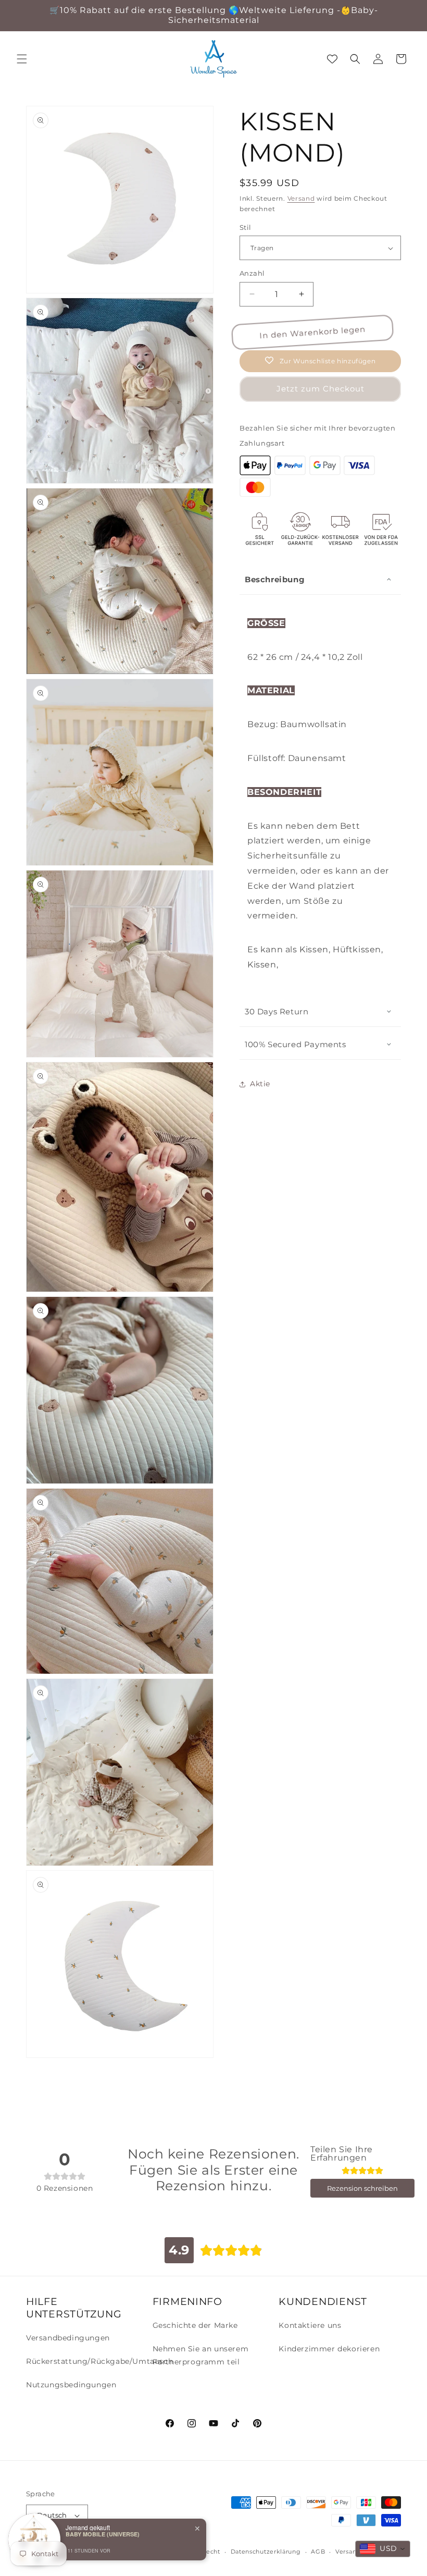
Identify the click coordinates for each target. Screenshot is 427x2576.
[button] (22, 59)
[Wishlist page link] (332, 59)
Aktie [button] (260, 1084)
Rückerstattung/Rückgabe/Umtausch (99, 2361)
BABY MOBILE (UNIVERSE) (103, 2534)
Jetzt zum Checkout (321, 389)
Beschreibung (275, 579)
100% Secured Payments (296, 1044)
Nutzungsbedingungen (71, 2385)
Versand (301, 198)
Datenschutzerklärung (266, 2552)
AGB (318, 2552)
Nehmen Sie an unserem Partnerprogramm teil (201, 2355)
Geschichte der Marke (195, 2325)
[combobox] (383, 2549)
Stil (246, 227)
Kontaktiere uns (310, 2325)
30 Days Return (277, 1011)
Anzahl (252, 273)
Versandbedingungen (68, 2338)
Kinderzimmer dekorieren (329, 2349)
